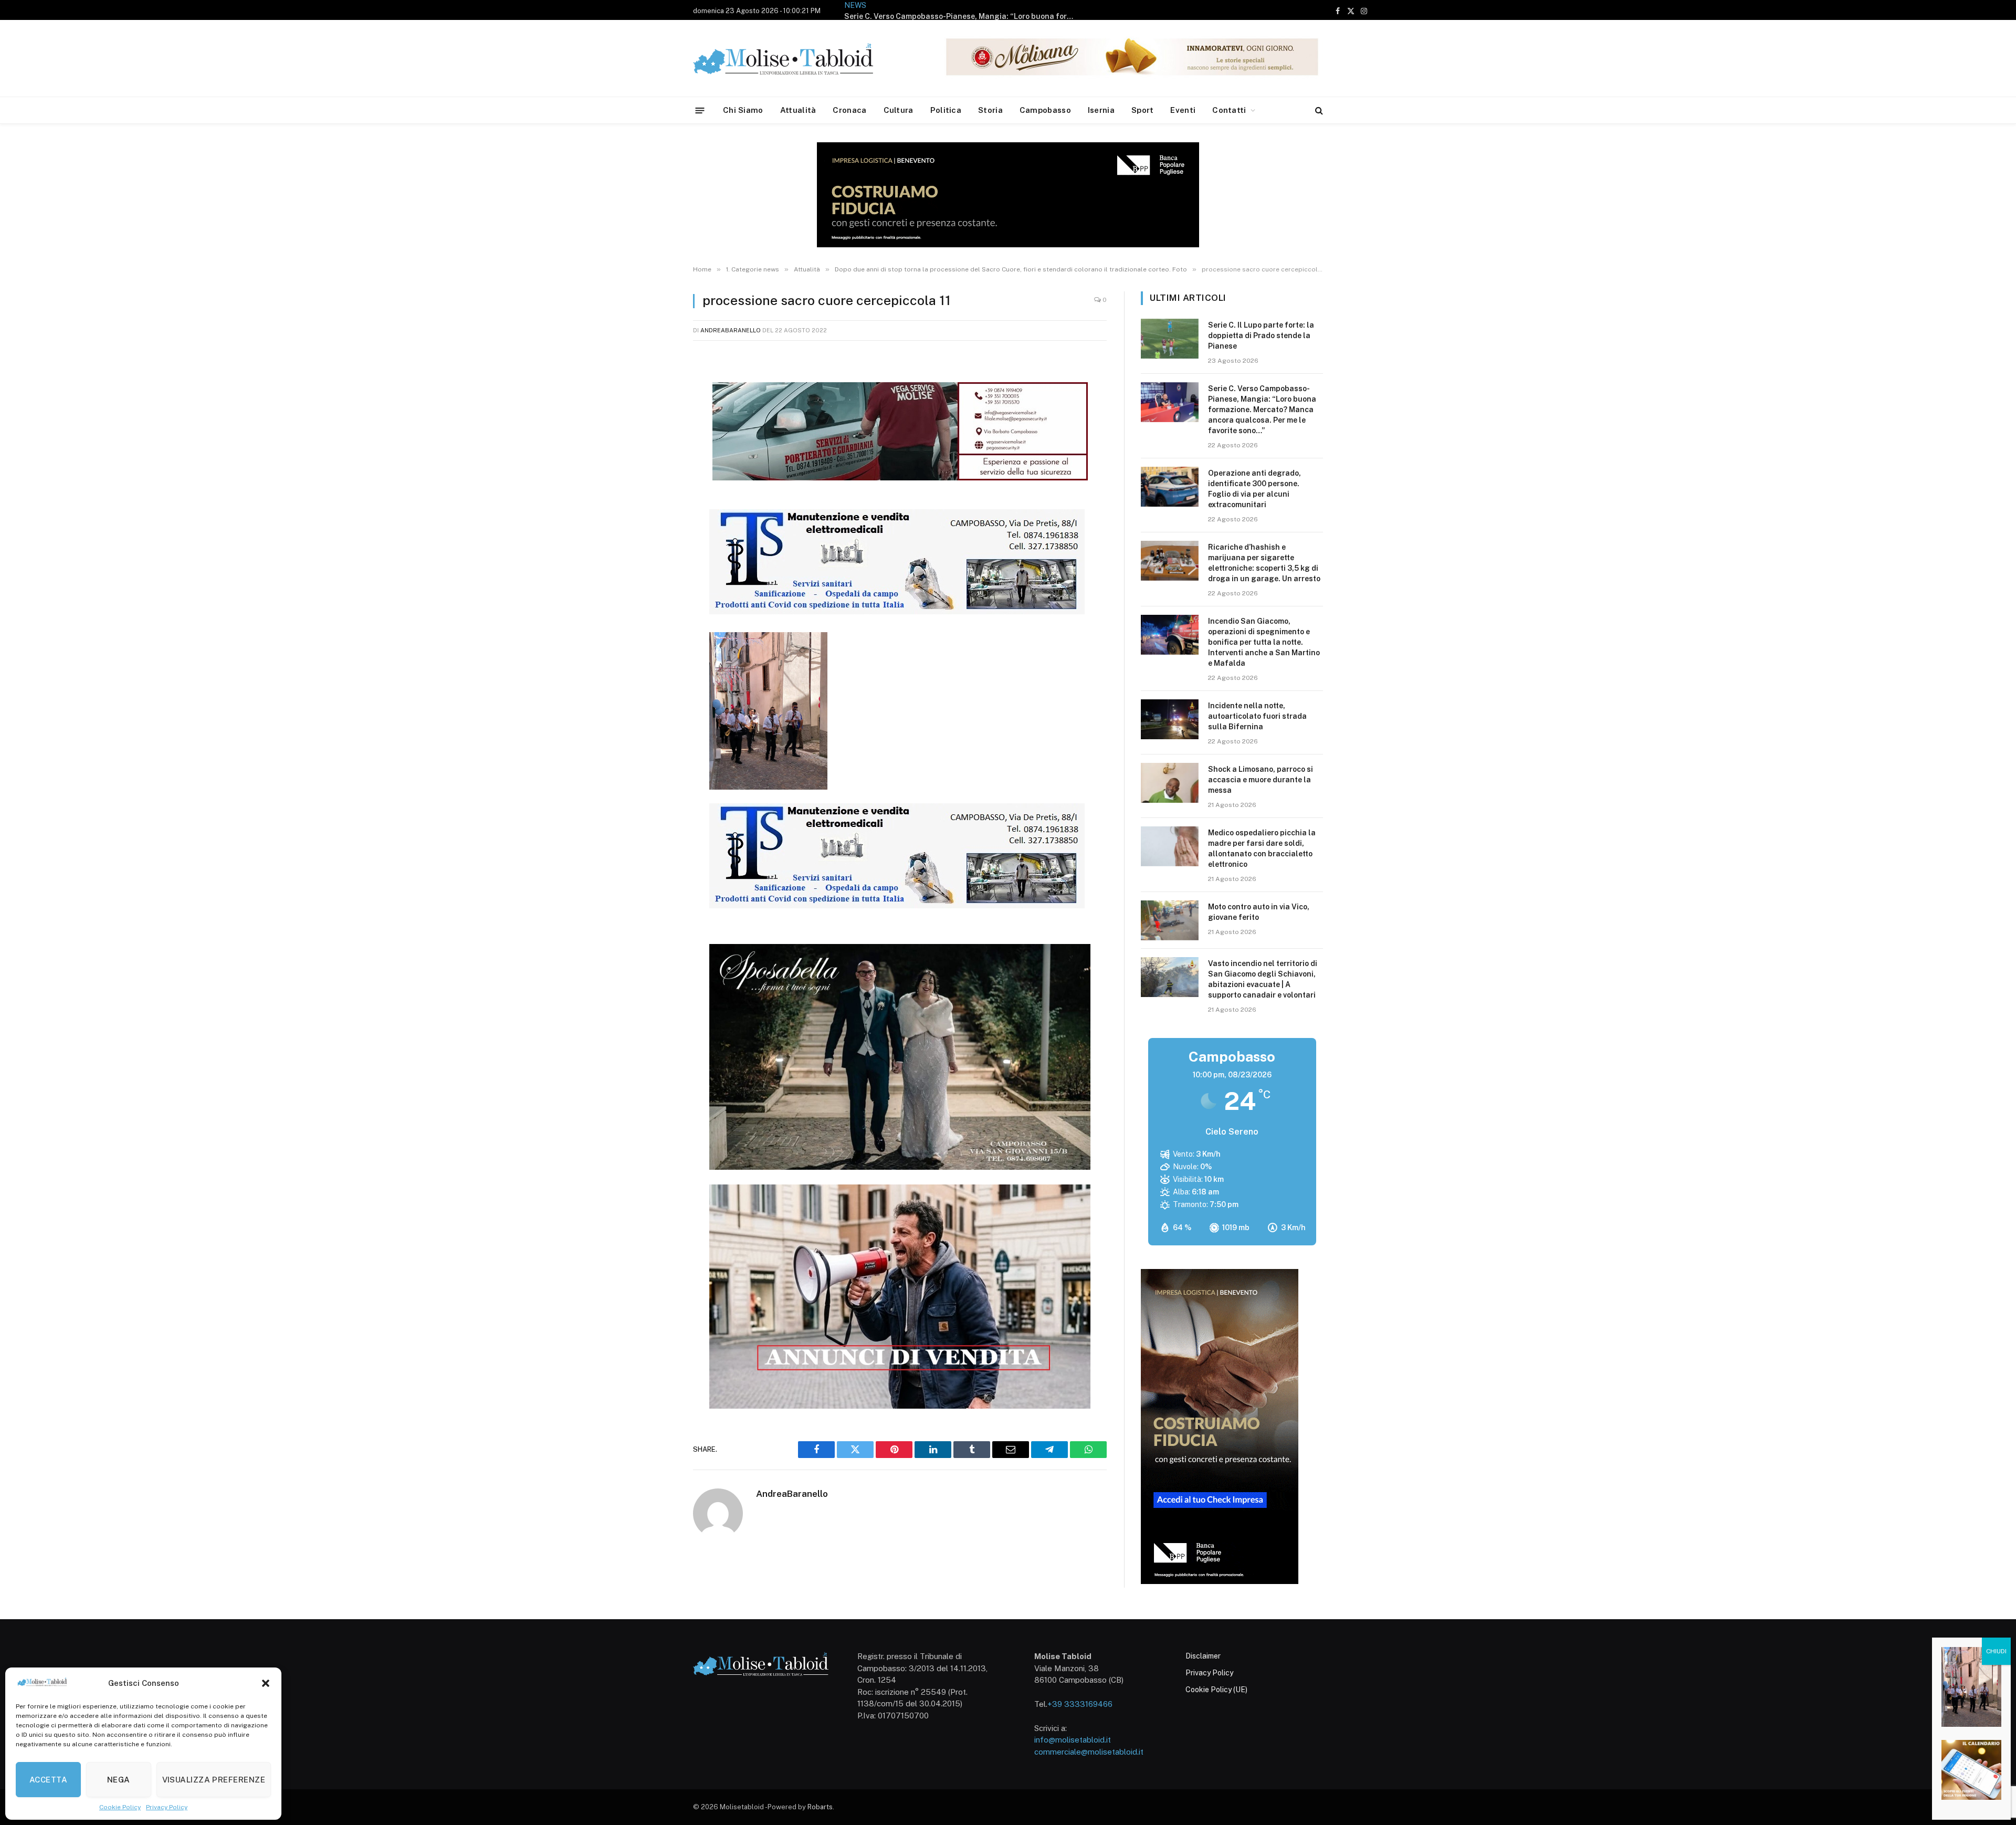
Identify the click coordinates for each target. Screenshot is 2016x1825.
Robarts (820, 1807)
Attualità (798, 110)
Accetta (48, 1780)
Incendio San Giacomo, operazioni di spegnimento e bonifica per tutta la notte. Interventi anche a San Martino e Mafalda (1264, 642)
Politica (946, 110)
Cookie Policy (120, 1807)
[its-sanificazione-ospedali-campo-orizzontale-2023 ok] (897, 611)
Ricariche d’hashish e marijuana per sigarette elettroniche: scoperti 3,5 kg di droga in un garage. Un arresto (1264, 563)
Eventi (1183, 110)
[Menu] (700, 110)
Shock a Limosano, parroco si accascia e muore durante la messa (1261, 780)
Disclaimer (1203, 1656)
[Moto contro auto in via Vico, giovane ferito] (1170, 920)
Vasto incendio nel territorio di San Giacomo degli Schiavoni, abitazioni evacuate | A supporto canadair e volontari (1263, 979)
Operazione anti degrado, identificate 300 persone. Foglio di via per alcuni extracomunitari (1003, 10)
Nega (119, 1780)
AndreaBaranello (731, 330)
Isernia (1101, 110)
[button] (266, 1683)
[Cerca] (1318, 111)
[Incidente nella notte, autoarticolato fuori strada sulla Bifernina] (1170, 719)
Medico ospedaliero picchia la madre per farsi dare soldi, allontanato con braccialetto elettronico (1262, 848)
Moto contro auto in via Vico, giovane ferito (1259, 912)
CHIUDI (1996, 1651)
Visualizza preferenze (214, 1780)
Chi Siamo (743, 110)
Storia (990, 110)
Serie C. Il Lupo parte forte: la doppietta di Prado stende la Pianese (1261, 335)
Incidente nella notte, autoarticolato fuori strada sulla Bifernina (1257, 716)
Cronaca (849, 110)
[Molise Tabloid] (798, 59)
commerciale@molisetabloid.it (1089, 1752)
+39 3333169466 (1080, 1704)
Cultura (899, 110)
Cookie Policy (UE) (1216, 1690)
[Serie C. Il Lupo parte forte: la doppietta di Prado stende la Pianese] (1170, 339)
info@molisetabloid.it (1073, 1740)
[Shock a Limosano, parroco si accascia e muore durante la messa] (1170, 783)
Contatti (1229, 110)
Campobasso (1045, 110)
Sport (1143, 110)
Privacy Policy (167, 1807)
